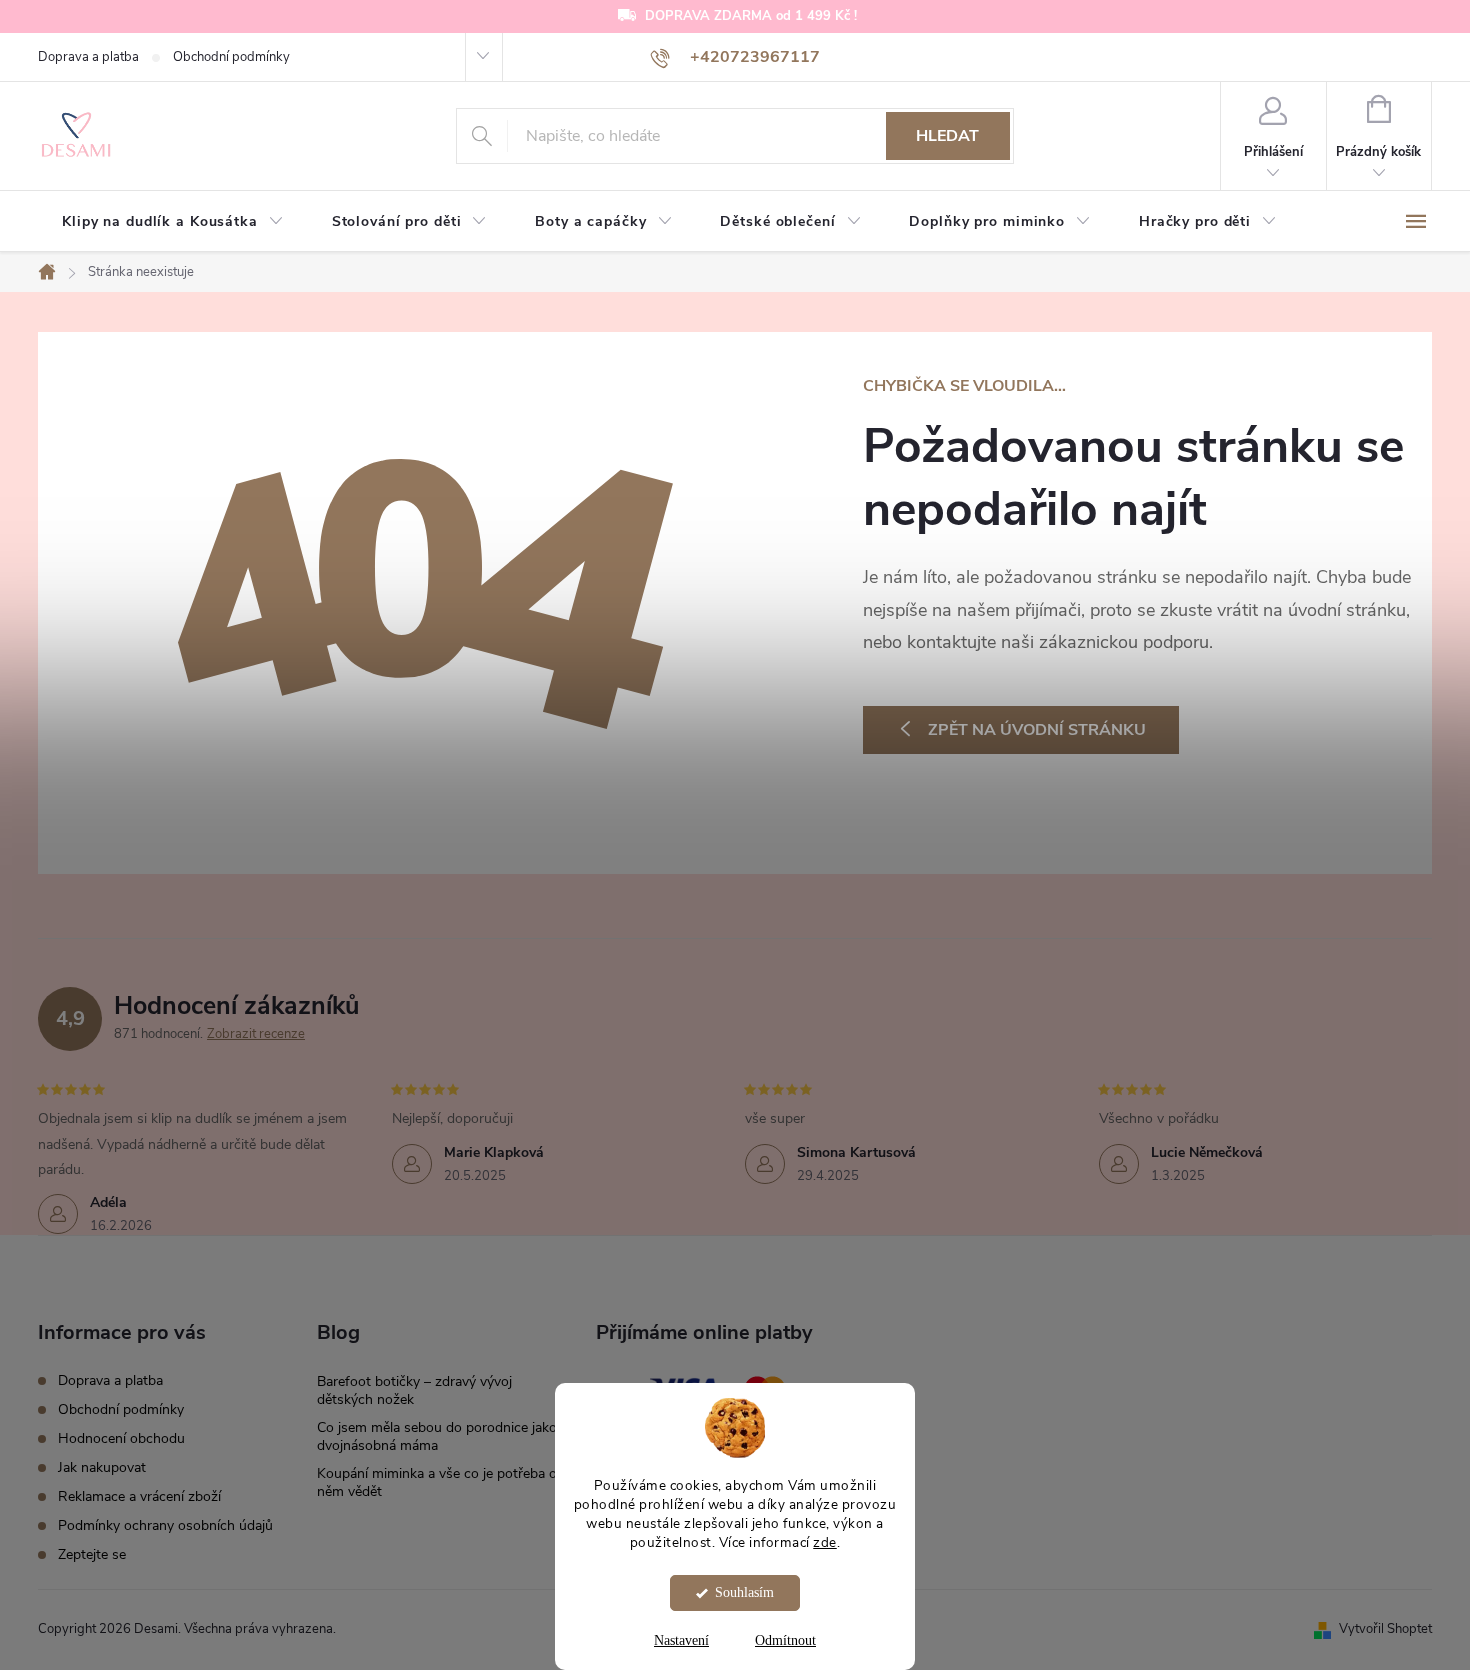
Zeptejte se (92, 1554)
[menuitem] (173, 222)
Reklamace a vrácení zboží (139, 1496)
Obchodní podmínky (231, 57)
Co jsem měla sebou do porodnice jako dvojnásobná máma (437, 1436)
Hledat (947, 136)
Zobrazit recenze (256, 1034)
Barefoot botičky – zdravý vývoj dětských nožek (414, 1390)
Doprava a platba (88, 57)
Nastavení (681, 1640)
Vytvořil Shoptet (1385, 1629)
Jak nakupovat (102, 1467)
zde (825, 1541)
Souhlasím (744, 1592)
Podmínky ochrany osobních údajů (165, 1525)
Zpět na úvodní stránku (1037, 730)
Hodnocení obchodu (121, 1438)
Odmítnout (785, 1640)
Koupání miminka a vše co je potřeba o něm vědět (437, 1482)
